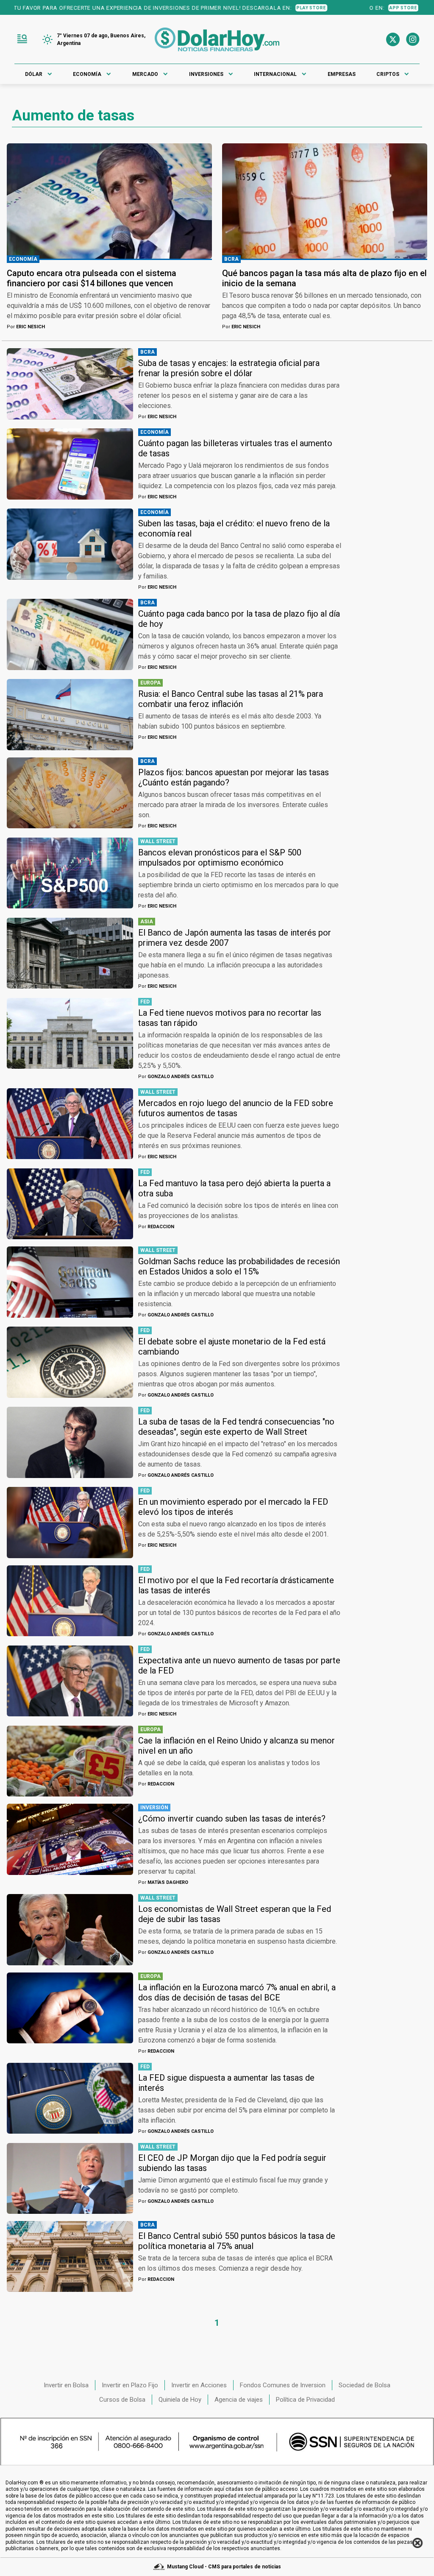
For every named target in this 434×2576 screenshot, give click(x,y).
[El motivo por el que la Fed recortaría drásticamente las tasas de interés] (70, 1601)
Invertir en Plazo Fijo (130, 2385)
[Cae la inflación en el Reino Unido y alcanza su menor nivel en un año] (70, 1761)
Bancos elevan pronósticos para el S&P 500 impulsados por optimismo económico (220, 858)
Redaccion (156, 1227)
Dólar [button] (34, 74)
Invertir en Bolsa (66, 2385)
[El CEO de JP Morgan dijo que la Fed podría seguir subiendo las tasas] (70, 2178)
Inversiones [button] (206, 74)
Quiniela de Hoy (180, 2400)
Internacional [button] (275, 74)
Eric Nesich (26, 327)
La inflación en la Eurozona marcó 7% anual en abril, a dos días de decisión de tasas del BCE (237, 1992)
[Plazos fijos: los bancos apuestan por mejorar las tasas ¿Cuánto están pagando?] (70, 793)
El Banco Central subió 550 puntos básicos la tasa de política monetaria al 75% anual (237, 2241)
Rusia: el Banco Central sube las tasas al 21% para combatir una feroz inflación (231, 699)
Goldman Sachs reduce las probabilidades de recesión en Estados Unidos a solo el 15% (239, 1266)
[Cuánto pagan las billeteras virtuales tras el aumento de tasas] (70, 464)
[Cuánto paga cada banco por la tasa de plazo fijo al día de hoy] (70, 634)
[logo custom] (217, 39)
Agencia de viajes (239, 2400)
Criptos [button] (388, 74)
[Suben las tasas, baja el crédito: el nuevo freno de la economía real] (70, 544)
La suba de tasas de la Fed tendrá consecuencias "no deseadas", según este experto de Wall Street (236, 1427)
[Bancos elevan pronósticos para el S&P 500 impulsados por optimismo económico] (70, 873)
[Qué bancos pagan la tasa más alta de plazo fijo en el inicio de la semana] (325, 201)
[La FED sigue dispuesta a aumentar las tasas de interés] (70, 2098)
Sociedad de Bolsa (364, 2385)
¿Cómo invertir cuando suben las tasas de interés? (232, 1819)
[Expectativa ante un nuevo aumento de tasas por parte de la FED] (70, 1681)
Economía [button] (87, 74)
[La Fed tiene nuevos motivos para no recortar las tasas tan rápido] (70, 1033)
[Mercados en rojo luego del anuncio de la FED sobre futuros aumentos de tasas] (70, 1124)
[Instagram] (413, 39)
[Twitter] (393, 39)
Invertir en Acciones (199, 2385)
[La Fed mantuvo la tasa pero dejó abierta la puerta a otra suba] (70, 1204)
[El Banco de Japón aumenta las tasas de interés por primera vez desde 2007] (70, 953)
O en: (320, 8)
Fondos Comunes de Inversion (283, 2385)
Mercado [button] (145, 74)
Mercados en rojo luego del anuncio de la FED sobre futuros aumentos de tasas (236, 1108)
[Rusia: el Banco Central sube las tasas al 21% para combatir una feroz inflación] (70, 714)
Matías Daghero (163, 1882)
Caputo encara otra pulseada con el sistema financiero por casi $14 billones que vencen (92, 278)
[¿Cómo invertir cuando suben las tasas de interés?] (70, 1839)
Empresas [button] (342, 74)
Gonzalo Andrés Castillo (176, 1077)
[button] (22, 39)
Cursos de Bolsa (122, 2400)
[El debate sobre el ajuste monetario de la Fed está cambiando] (70, 1362)
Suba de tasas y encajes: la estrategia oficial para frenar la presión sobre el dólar (229, 368)
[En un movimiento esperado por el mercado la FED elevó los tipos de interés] (70, 1522)
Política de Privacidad (305, 2400)
